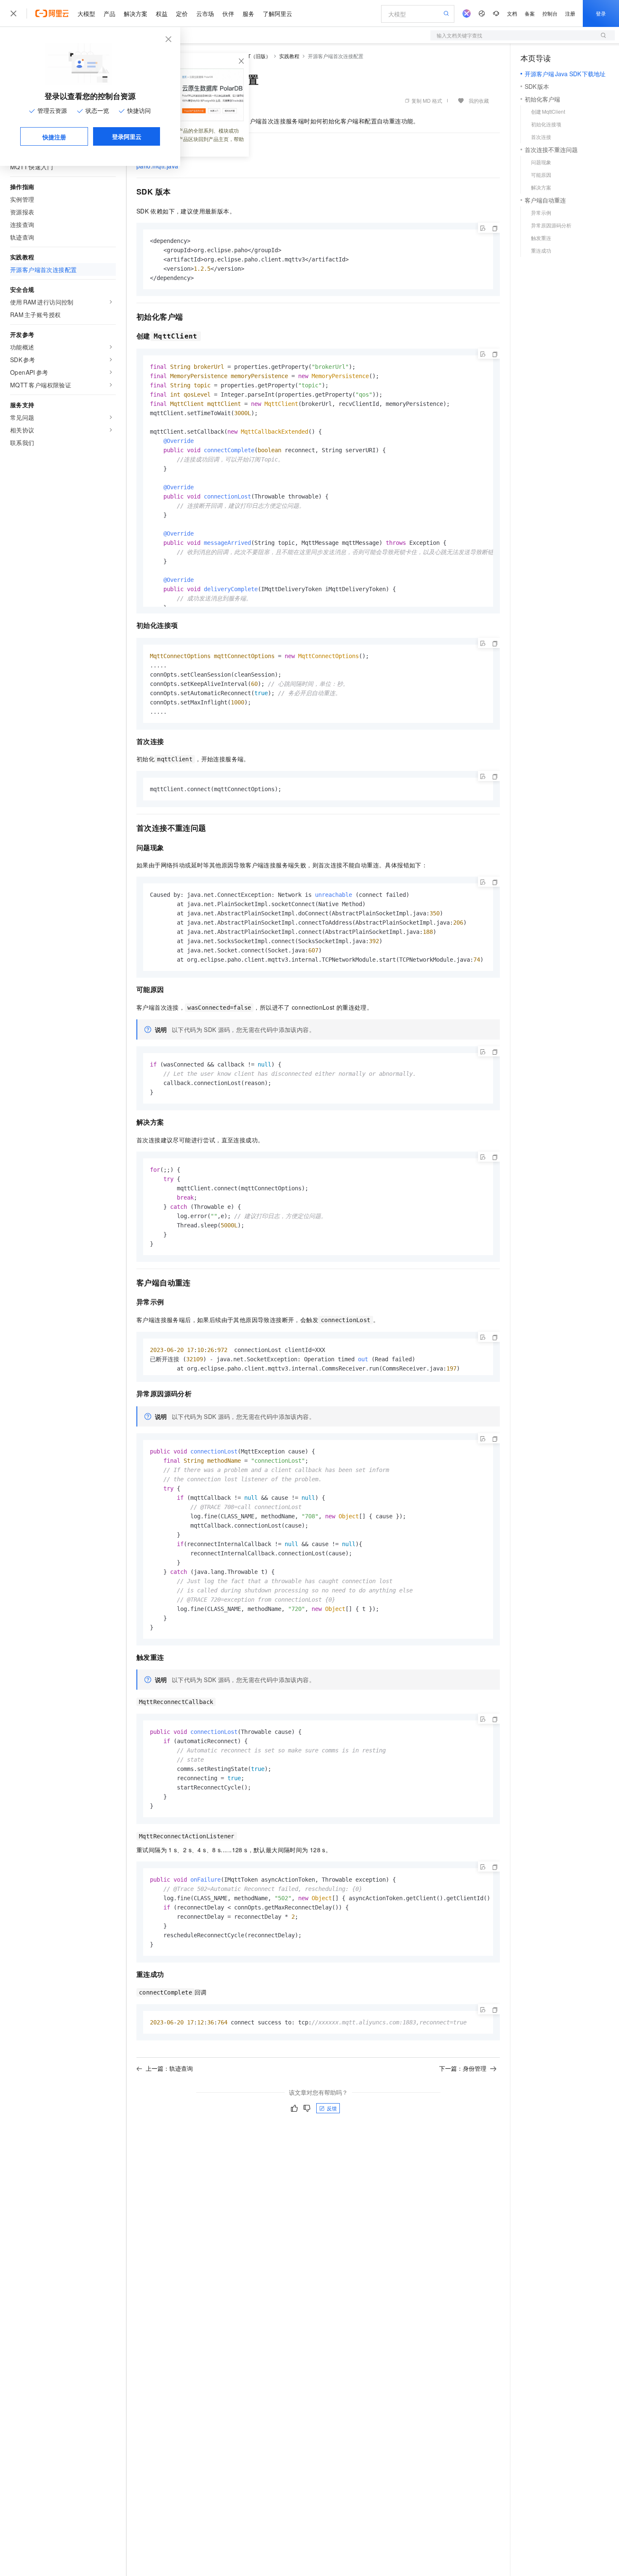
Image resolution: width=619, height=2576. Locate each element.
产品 (109, 13)
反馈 (332, 2108)
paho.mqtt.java (157, 166)
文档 (512, 13)
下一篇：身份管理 (463, 2068)
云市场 (205, 13)
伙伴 (228, 13)
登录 (601, 13)
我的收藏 (479, 100)
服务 (248, 13)
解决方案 (136, 13)
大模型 (86, 13)
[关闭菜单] (13, 13)
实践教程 (289, 56)
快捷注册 (54, 137)
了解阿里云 (277, 13)
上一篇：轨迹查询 (169, 2068)
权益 (162, 13)
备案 (530, 13)
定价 (182, 13)
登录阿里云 (127, 136)
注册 (570, 13)
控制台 (550, 13)
